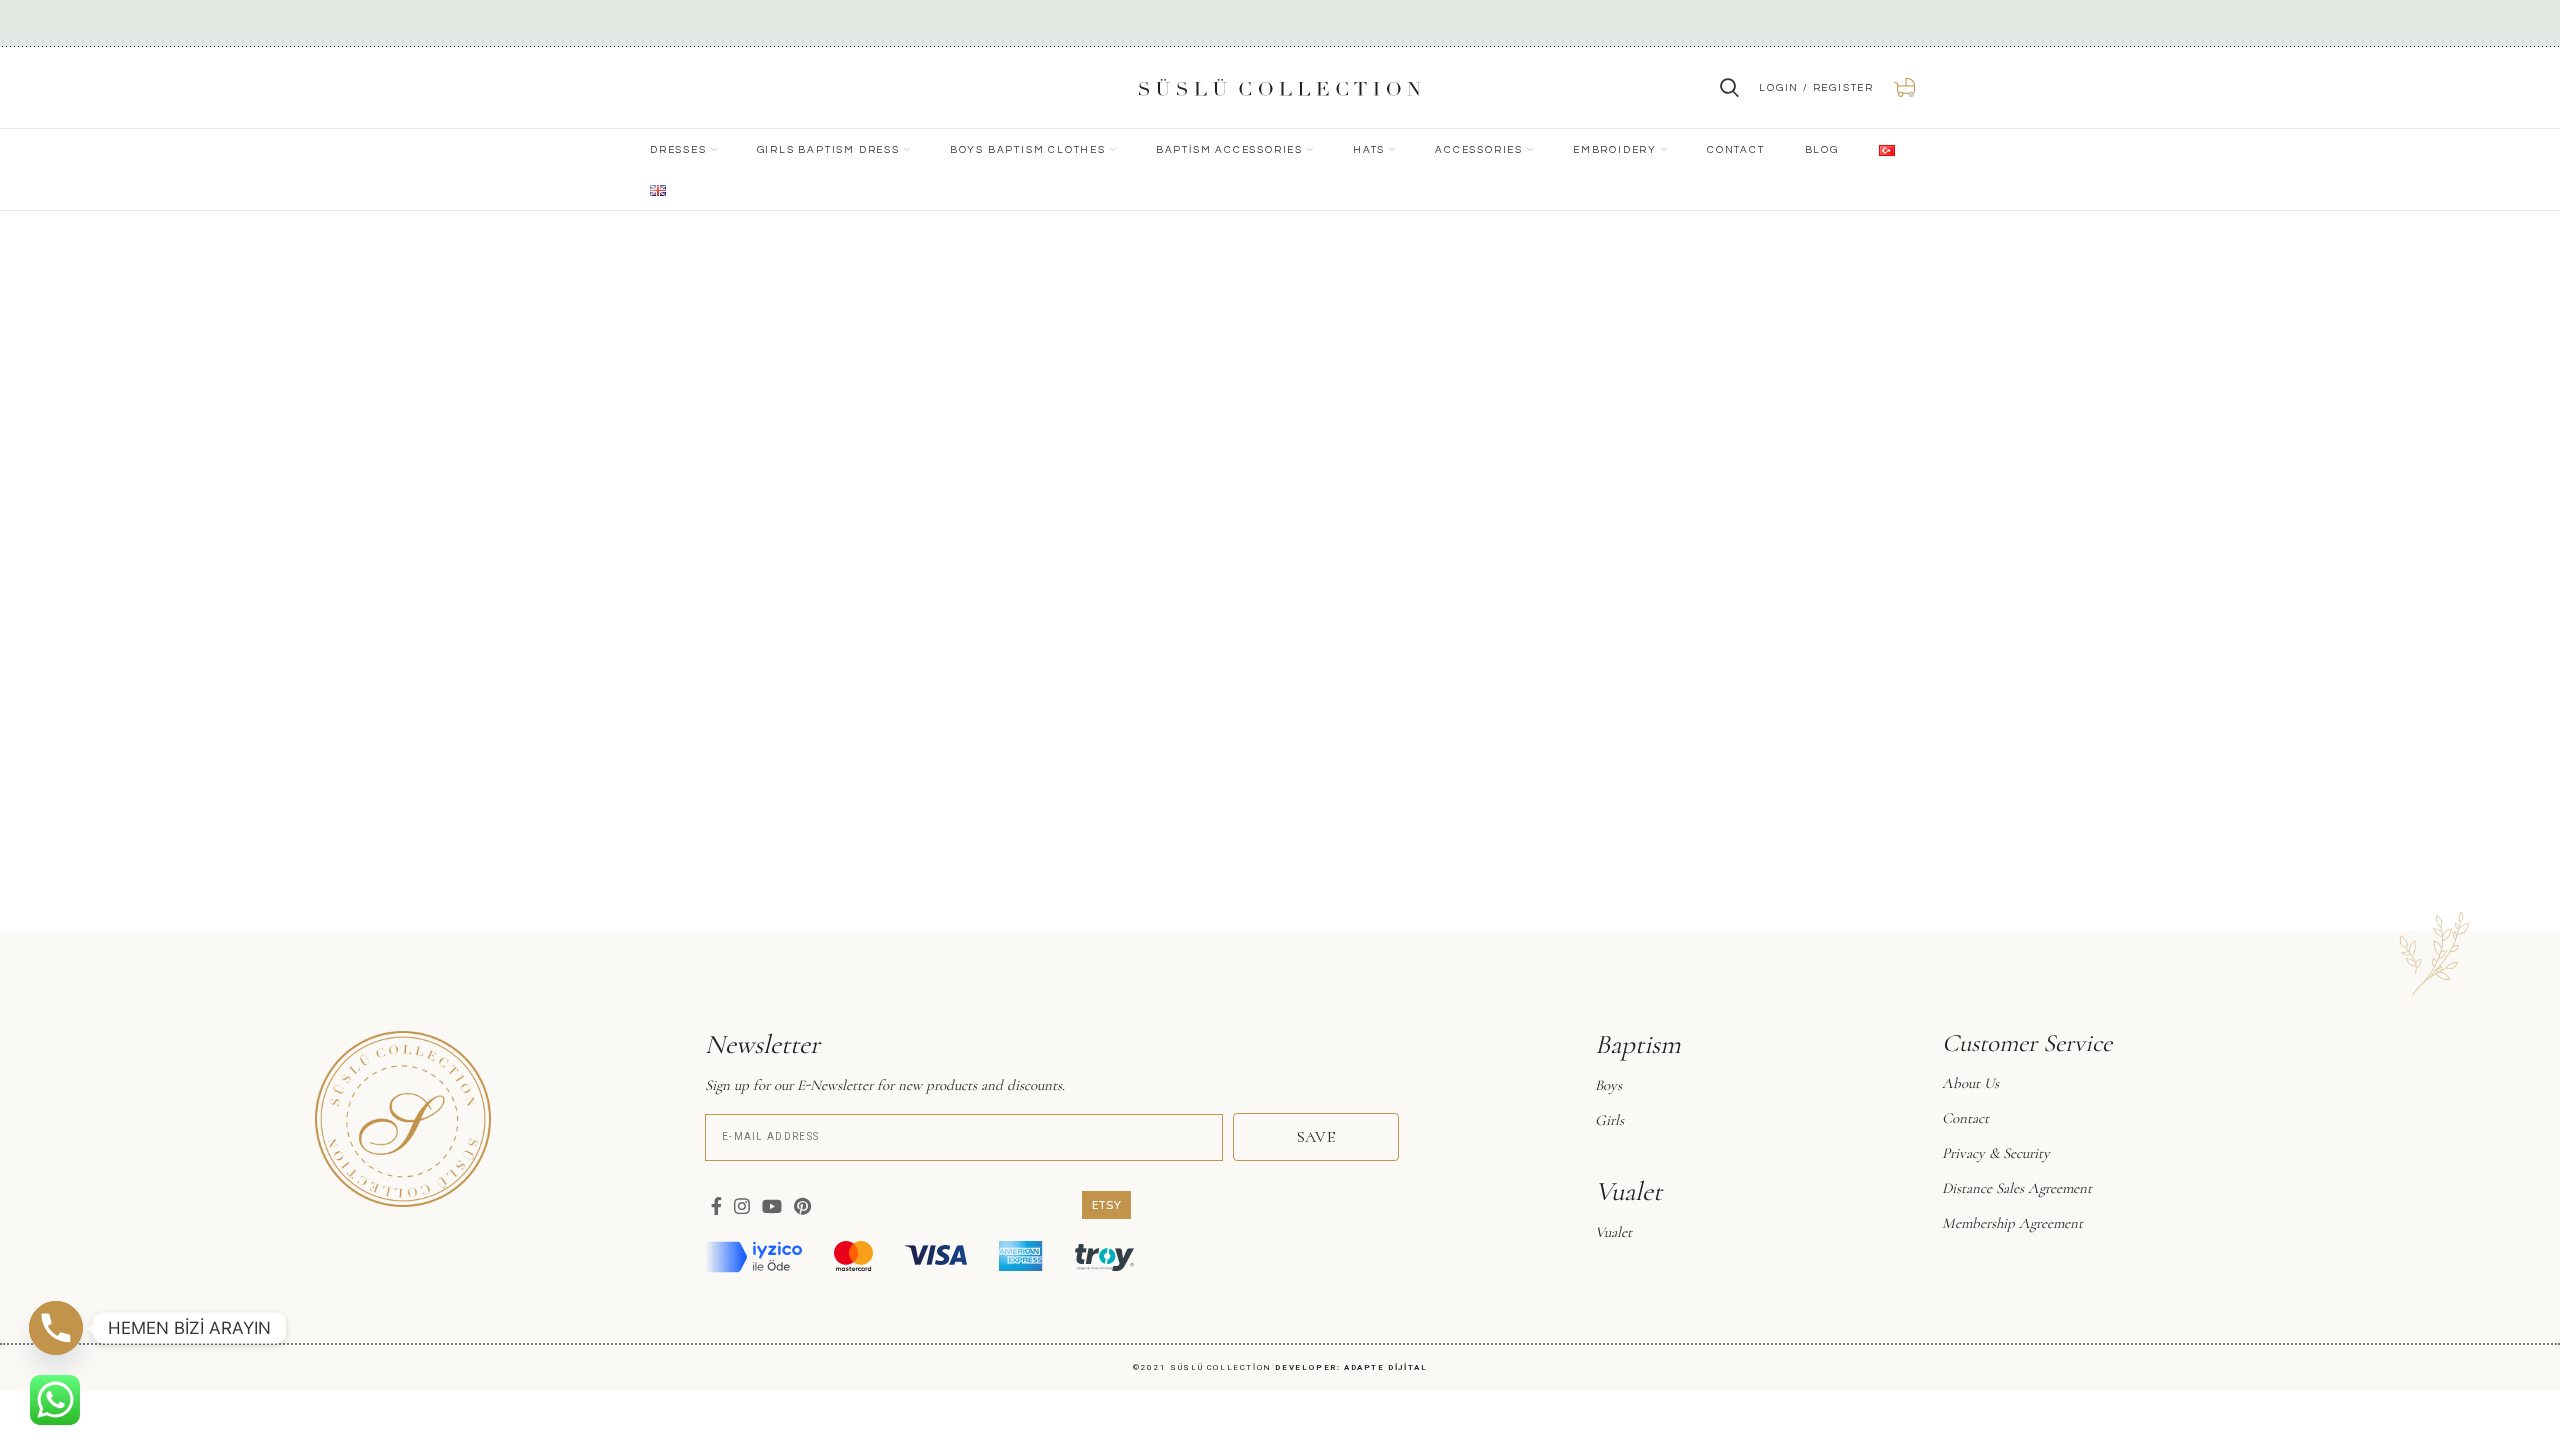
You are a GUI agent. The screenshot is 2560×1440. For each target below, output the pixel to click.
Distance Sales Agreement (2017, 1188)
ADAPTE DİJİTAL (1385, 1367)
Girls (1609, 1120)
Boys (1608, 1085)
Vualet (1613, 1232)
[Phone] (56, 1328)
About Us (1970, 1083)
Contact (1965, 1118)
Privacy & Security (1996, 1153)
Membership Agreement (2012, 1223)
